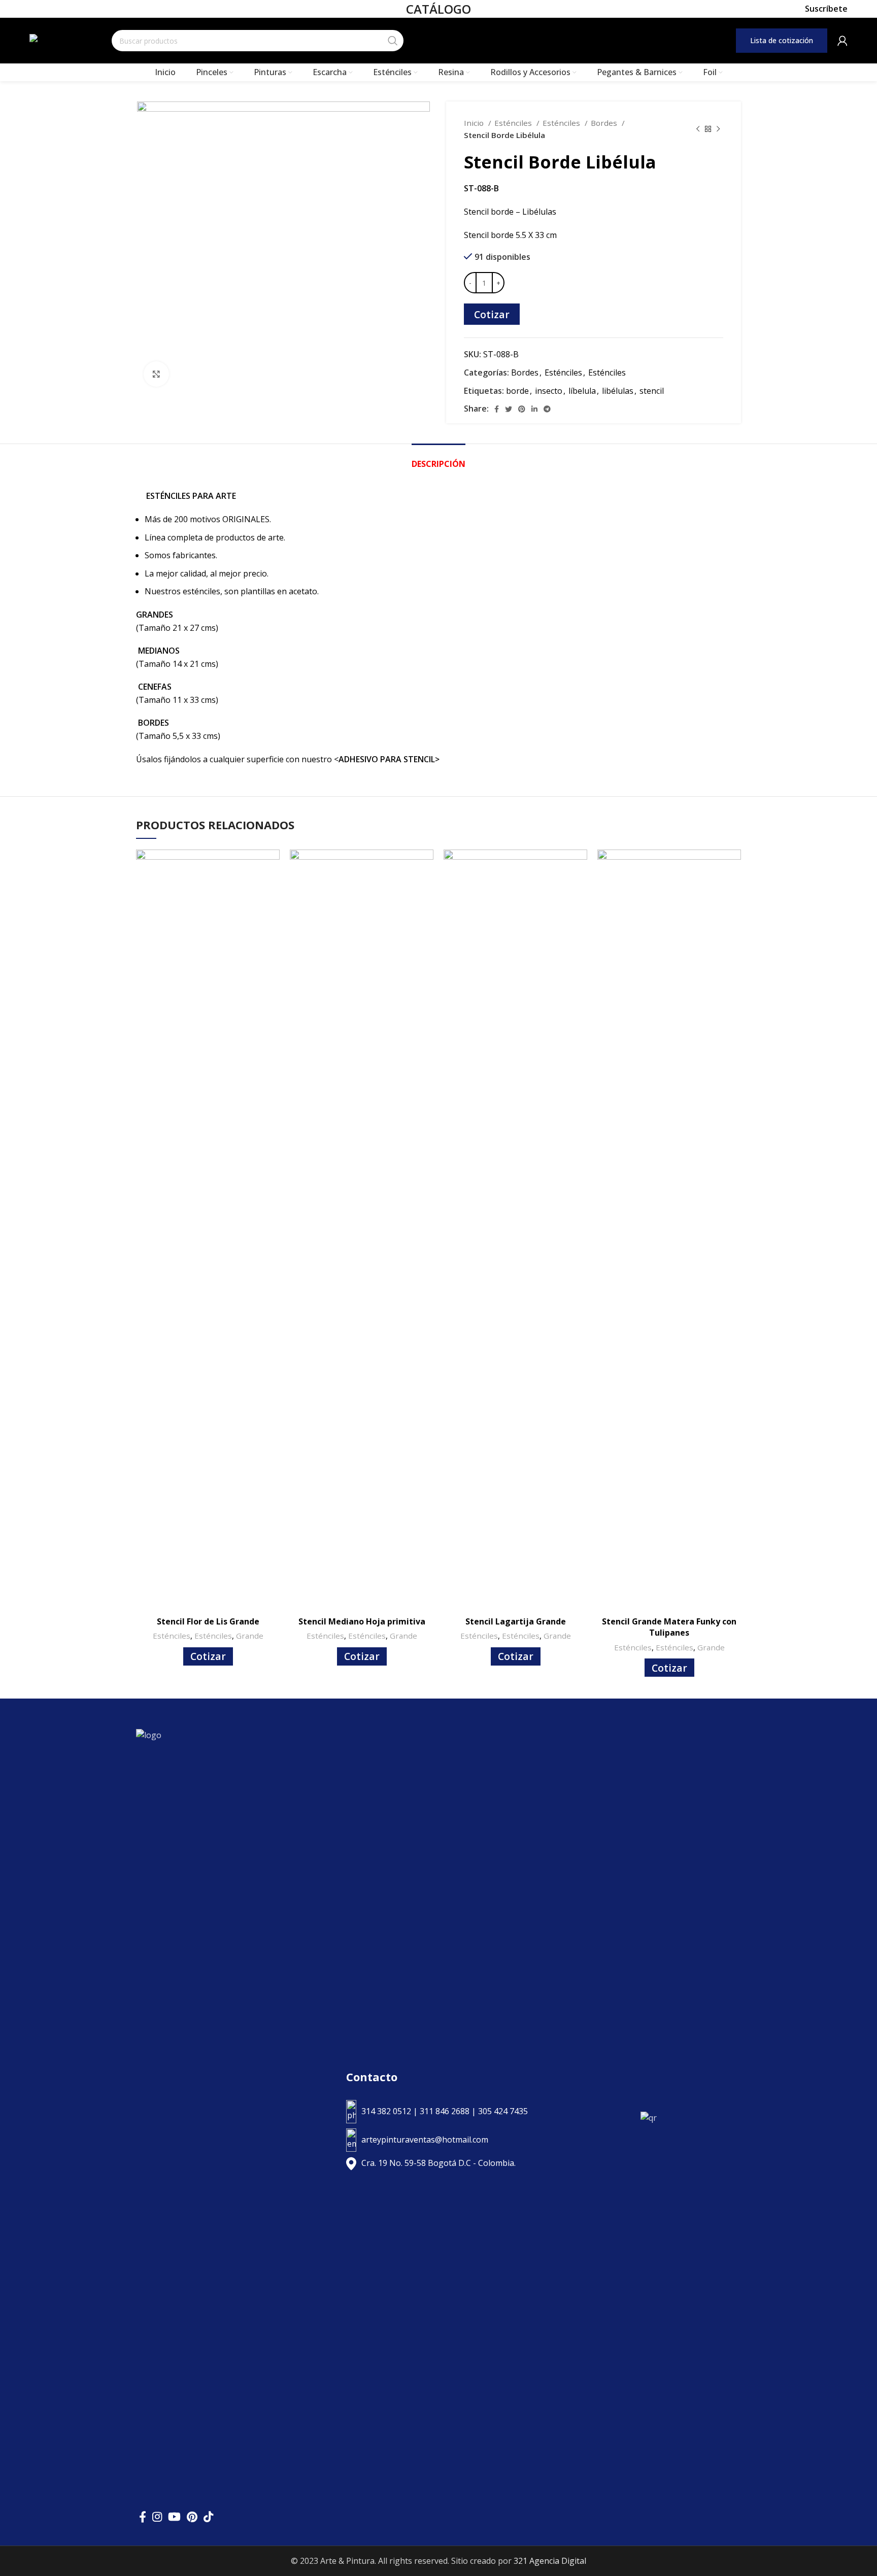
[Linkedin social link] (534, 409)
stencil (652, 391)
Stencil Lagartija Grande (516, 1621)
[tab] (438, 459)
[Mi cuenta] (842, 41)
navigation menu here (533, 40)
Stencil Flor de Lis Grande (208, 1621)
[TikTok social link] (208, 2517)
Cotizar (492, 314)
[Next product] (718, 129)
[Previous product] (698, 129)
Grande (250, 1636)
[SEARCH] (393, 41)
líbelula (582, 391)
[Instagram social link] (157, 2517)
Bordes (605, 123)
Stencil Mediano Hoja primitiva (362, 1621)
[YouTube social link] (174, 2517)
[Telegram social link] (547, 409)
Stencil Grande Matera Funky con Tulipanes (669, 1627)
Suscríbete (826, 9)
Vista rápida (272, 866)
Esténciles (514, 123)
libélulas (618, 391)
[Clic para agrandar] (156, 374)
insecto (549, 391)
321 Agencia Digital (550, 2561)
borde (517, 391)
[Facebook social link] (497, 409)
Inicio (475, 123)
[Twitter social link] (509, 409)
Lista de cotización (782, 40)
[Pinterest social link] (522, 409)
